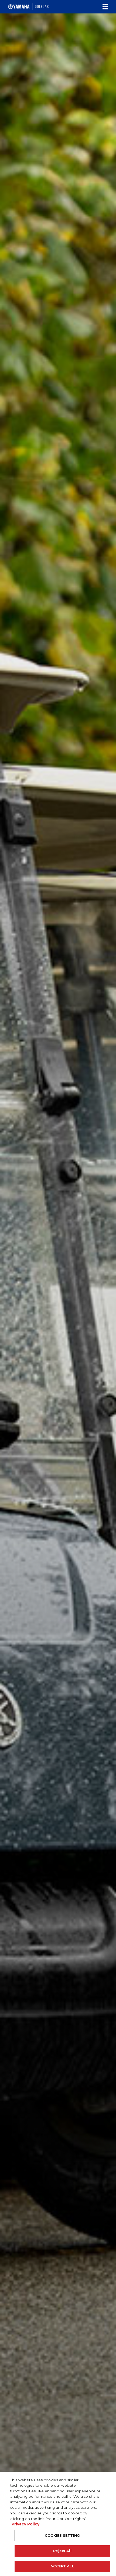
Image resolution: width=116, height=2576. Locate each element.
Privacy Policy (25, 2524)
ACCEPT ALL (62, 2566)
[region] (58, 2524)
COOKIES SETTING (62, 2535)
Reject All (62, 2551)
